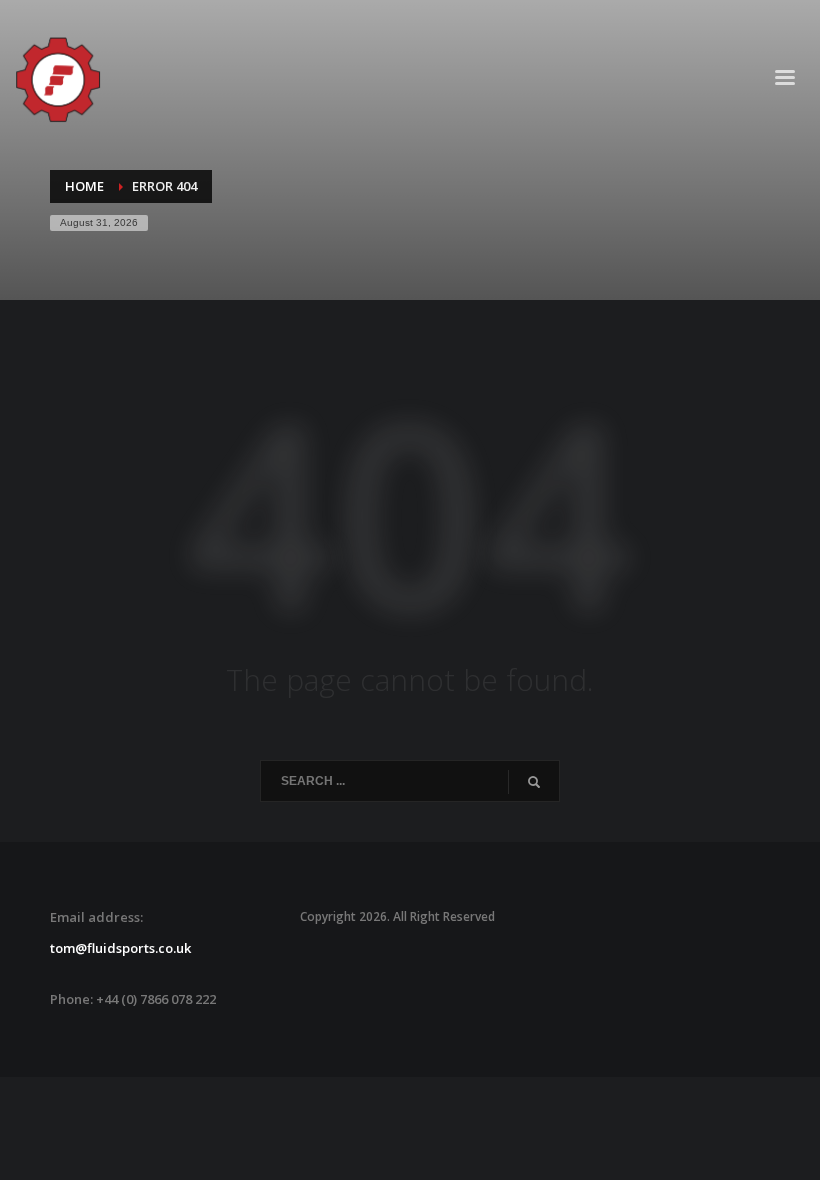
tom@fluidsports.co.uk (120, 948)
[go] (534, 782)
